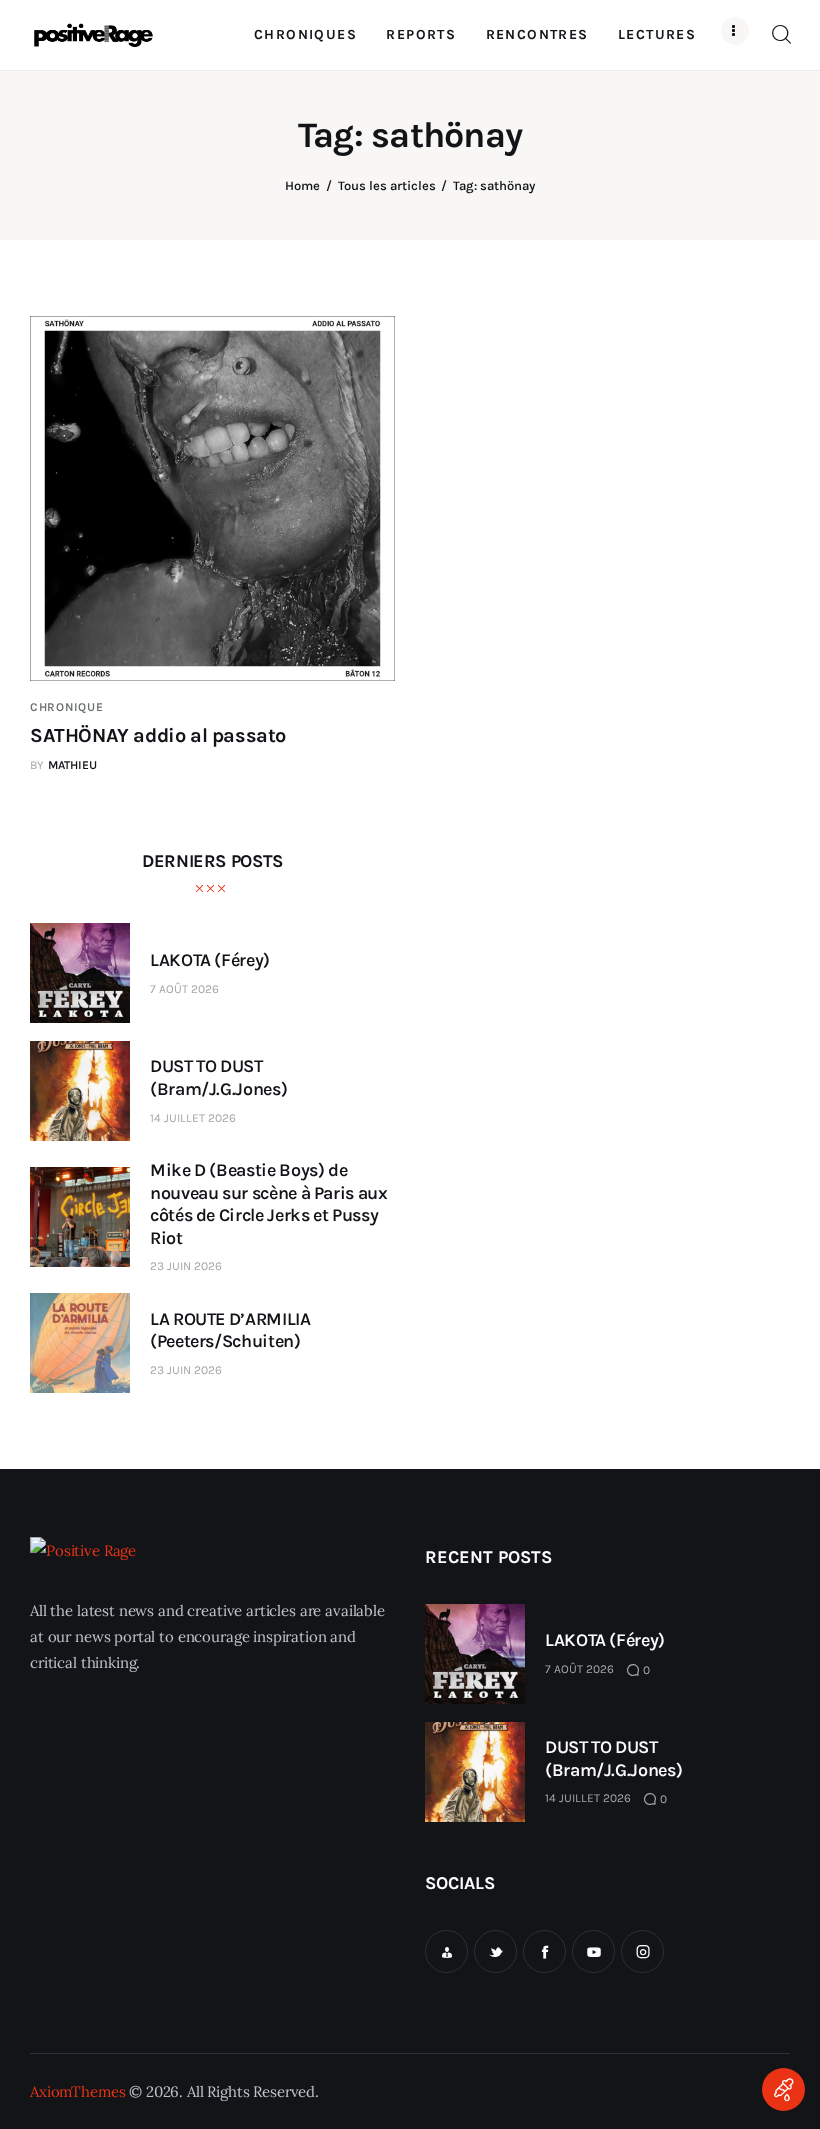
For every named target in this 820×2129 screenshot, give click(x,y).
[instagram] (642, 1951)
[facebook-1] (544, 1951)
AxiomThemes (77, 2091)
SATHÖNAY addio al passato (158, 735)
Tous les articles (387, 185)
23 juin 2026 (186, 1266)
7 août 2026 (184, 989)
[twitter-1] (495, 1951)
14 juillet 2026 (193, 1118)
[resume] (446, 1951)
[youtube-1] (593, 1951)
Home (302, 185)
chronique (66, 707)
